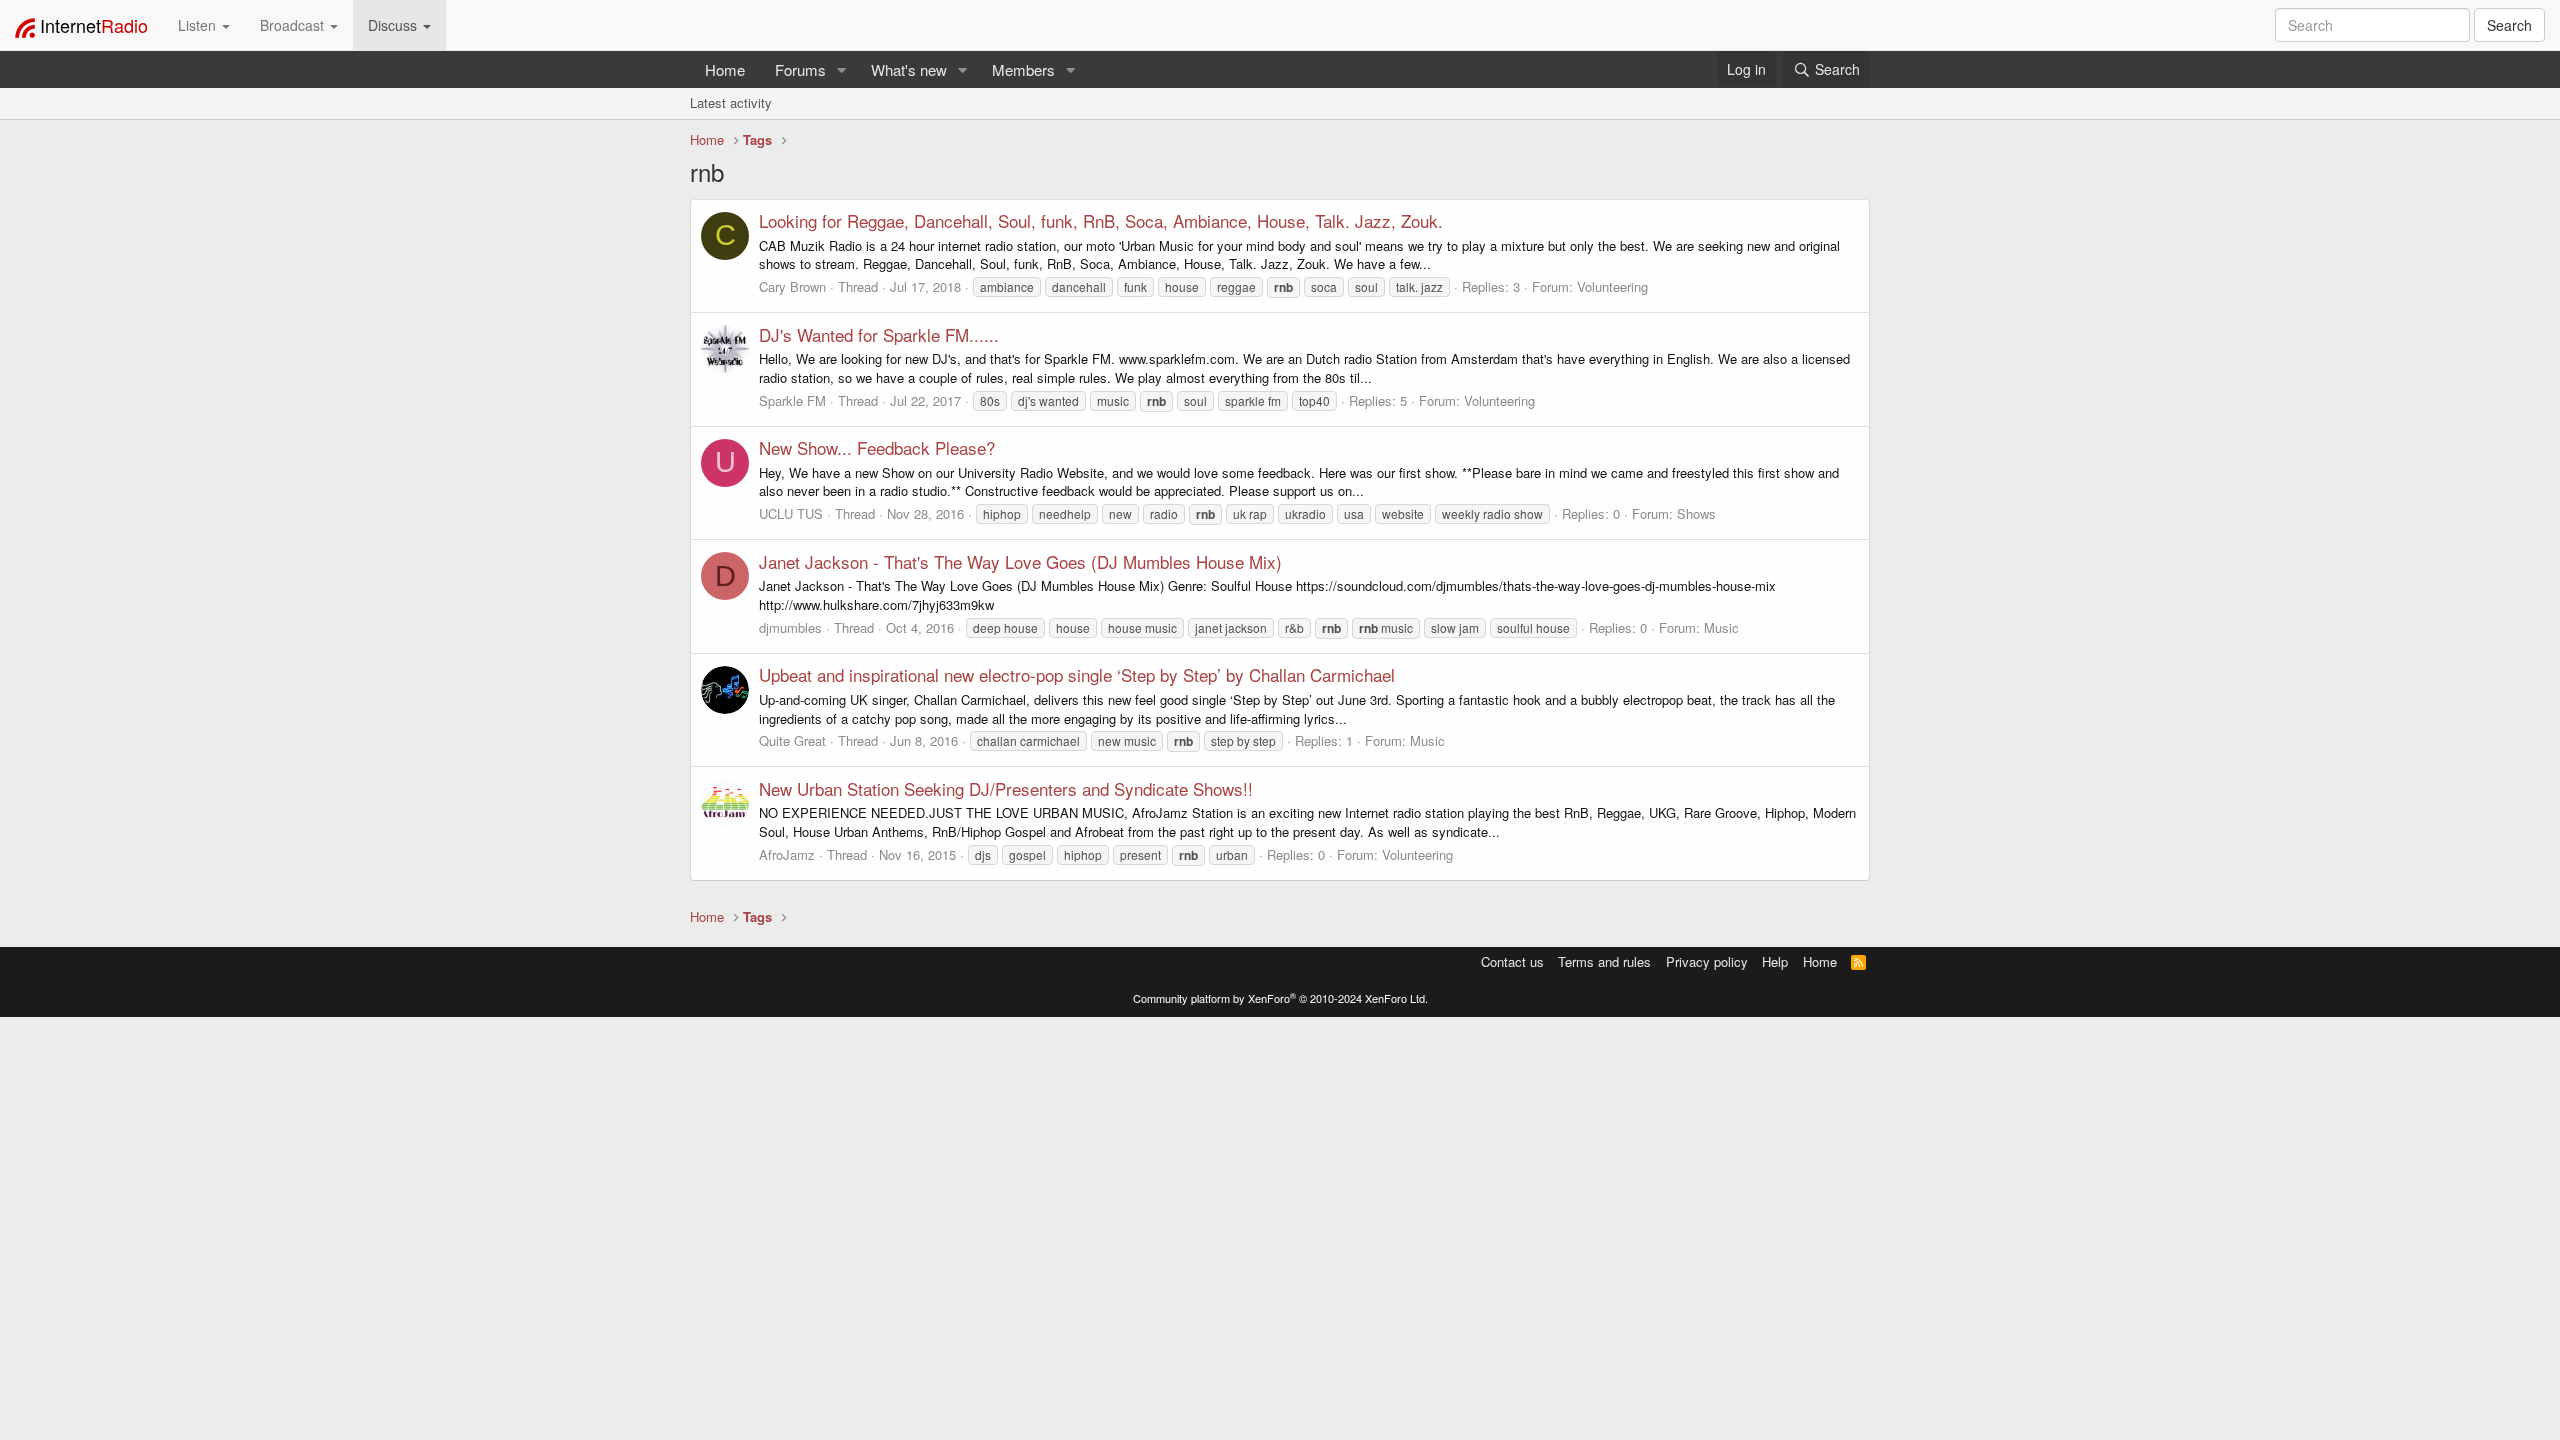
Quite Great (792, 740)
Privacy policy (1707, 961)
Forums (800, 69)
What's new (909, 69)
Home (725, 69)
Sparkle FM (792, 400)
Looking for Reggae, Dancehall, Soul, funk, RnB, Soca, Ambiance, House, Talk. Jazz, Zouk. (1101, 220)
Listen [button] (199, 25)
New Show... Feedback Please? (877, 447)
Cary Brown (792, 286)
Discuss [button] (394, 25)
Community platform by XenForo (1280, 998)
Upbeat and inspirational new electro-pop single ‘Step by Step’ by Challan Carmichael (1077, 674)
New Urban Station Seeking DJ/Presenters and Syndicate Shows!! (1006, 788)
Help (1775, 961)
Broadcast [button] (294, 25)
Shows (1696, 513)
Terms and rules (1604, 961)
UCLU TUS (791, 513)
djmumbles (790, 627)
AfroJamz (787, 854)
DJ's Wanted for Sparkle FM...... (879, 334)
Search (2509, 25)
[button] (842, 69)
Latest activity (731, 102)
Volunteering (1612, 286)
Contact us (1512, 961)
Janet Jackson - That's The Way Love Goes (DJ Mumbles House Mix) (1020, 561)
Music (1721, 627)
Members (1023, 69)
